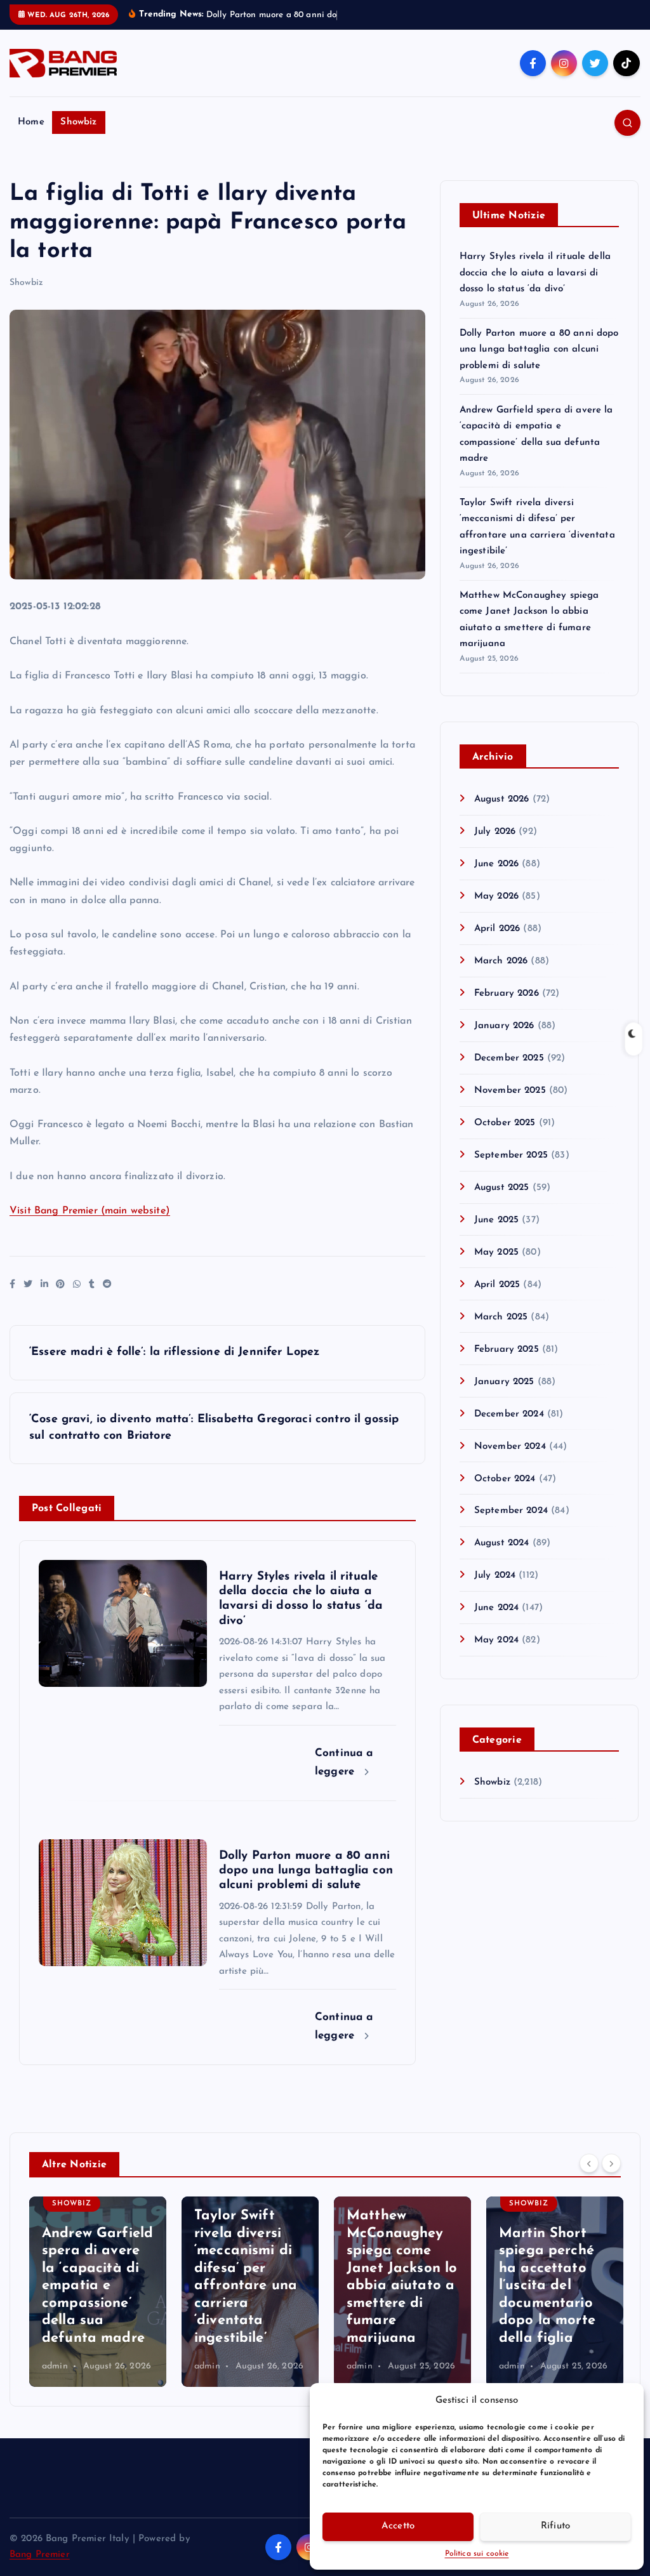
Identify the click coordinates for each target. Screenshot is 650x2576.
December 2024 (509, 1429)
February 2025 (507, 1364)
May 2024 (496, 1655)
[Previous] (589, 2178)
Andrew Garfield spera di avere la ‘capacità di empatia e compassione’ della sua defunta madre (97, 2301)
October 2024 (505, 1494)
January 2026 (504, 1040)
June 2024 (496, 1622)
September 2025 (511, 1170)
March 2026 (501, 976)
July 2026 (495, 846)
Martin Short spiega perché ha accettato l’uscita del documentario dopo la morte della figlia (547, 2301)
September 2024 (511, 1526)
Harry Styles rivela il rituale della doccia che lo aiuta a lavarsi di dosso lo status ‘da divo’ (535, 287)
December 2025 (509, 1073)
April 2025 (497, 1299)
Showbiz (78, 137)
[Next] (611, 2178)
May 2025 (496, 1267)
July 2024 (495, 1591)
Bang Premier (40, 2569)
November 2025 (510, 1105)
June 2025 (496, 1235)
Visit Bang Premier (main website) (90, 1225)
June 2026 (496, 879)
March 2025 (501, 1332)
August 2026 (502, 814)
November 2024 (510, 1461)
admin (55, 2381)
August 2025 (502, 1202)
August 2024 (502, 1558)
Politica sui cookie (477, 2554)
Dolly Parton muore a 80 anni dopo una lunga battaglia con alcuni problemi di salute (539, 364)
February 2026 (507, 1008)
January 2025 (504, 1397)
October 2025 (505, 1138)
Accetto (398, 2526)
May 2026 (496, 911)
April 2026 (497, 943)
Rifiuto (556, 2526)
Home (31, 137)
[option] (98, 2306)
